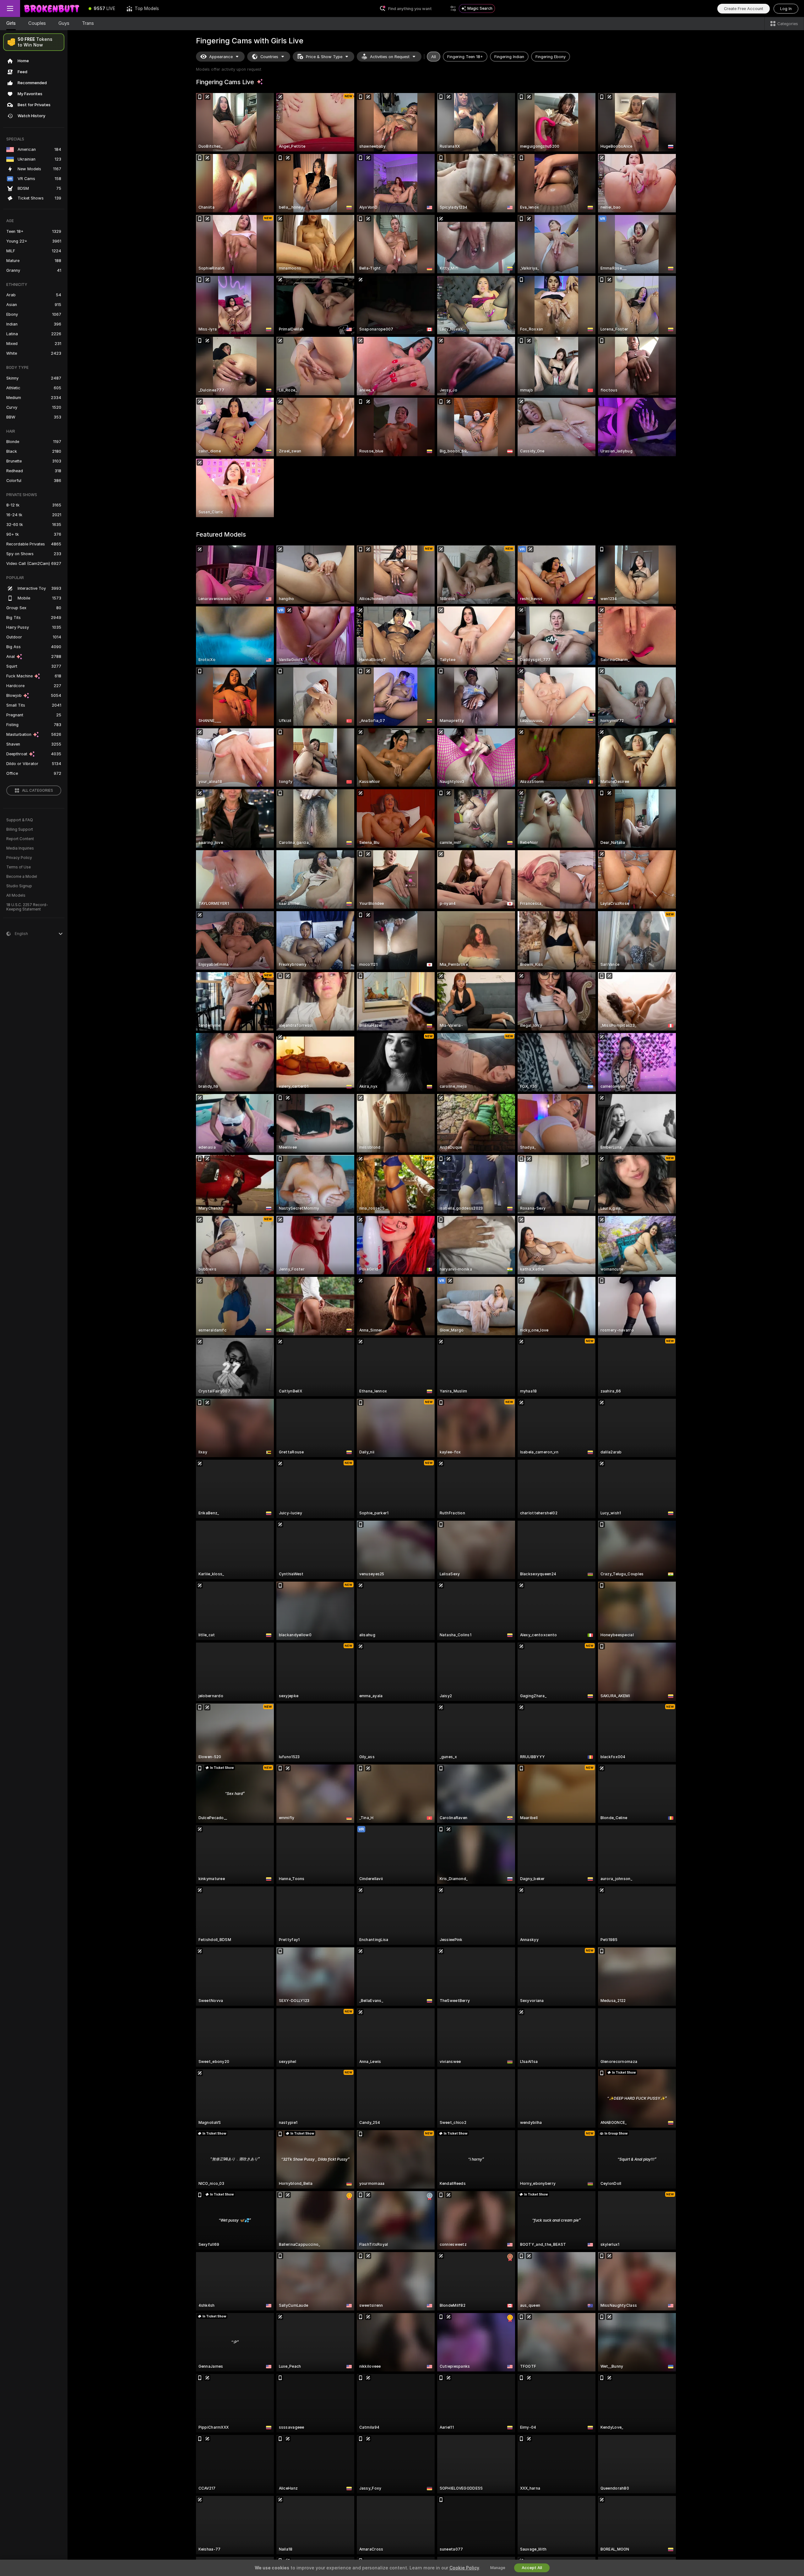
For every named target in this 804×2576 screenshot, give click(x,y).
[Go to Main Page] (52, 8)
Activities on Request (390, 57)
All (434, 57)
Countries (269, 57)
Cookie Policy (464, 2568)
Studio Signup (19, 886)
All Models (16, 895)
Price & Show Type (324, 57)
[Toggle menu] (10, 8)
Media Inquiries (20, 848)
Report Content (20, 839)
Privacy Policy (19, 858)
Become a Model (22, 877)
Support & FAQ (20, 820)
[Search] (453, 8)
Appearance (221, 57)
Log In (786, 9)
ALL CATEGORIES (38, 790)
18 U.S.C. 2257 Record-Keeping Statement (27, 907)
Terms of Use (19, 867)
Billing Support (20, 829)
